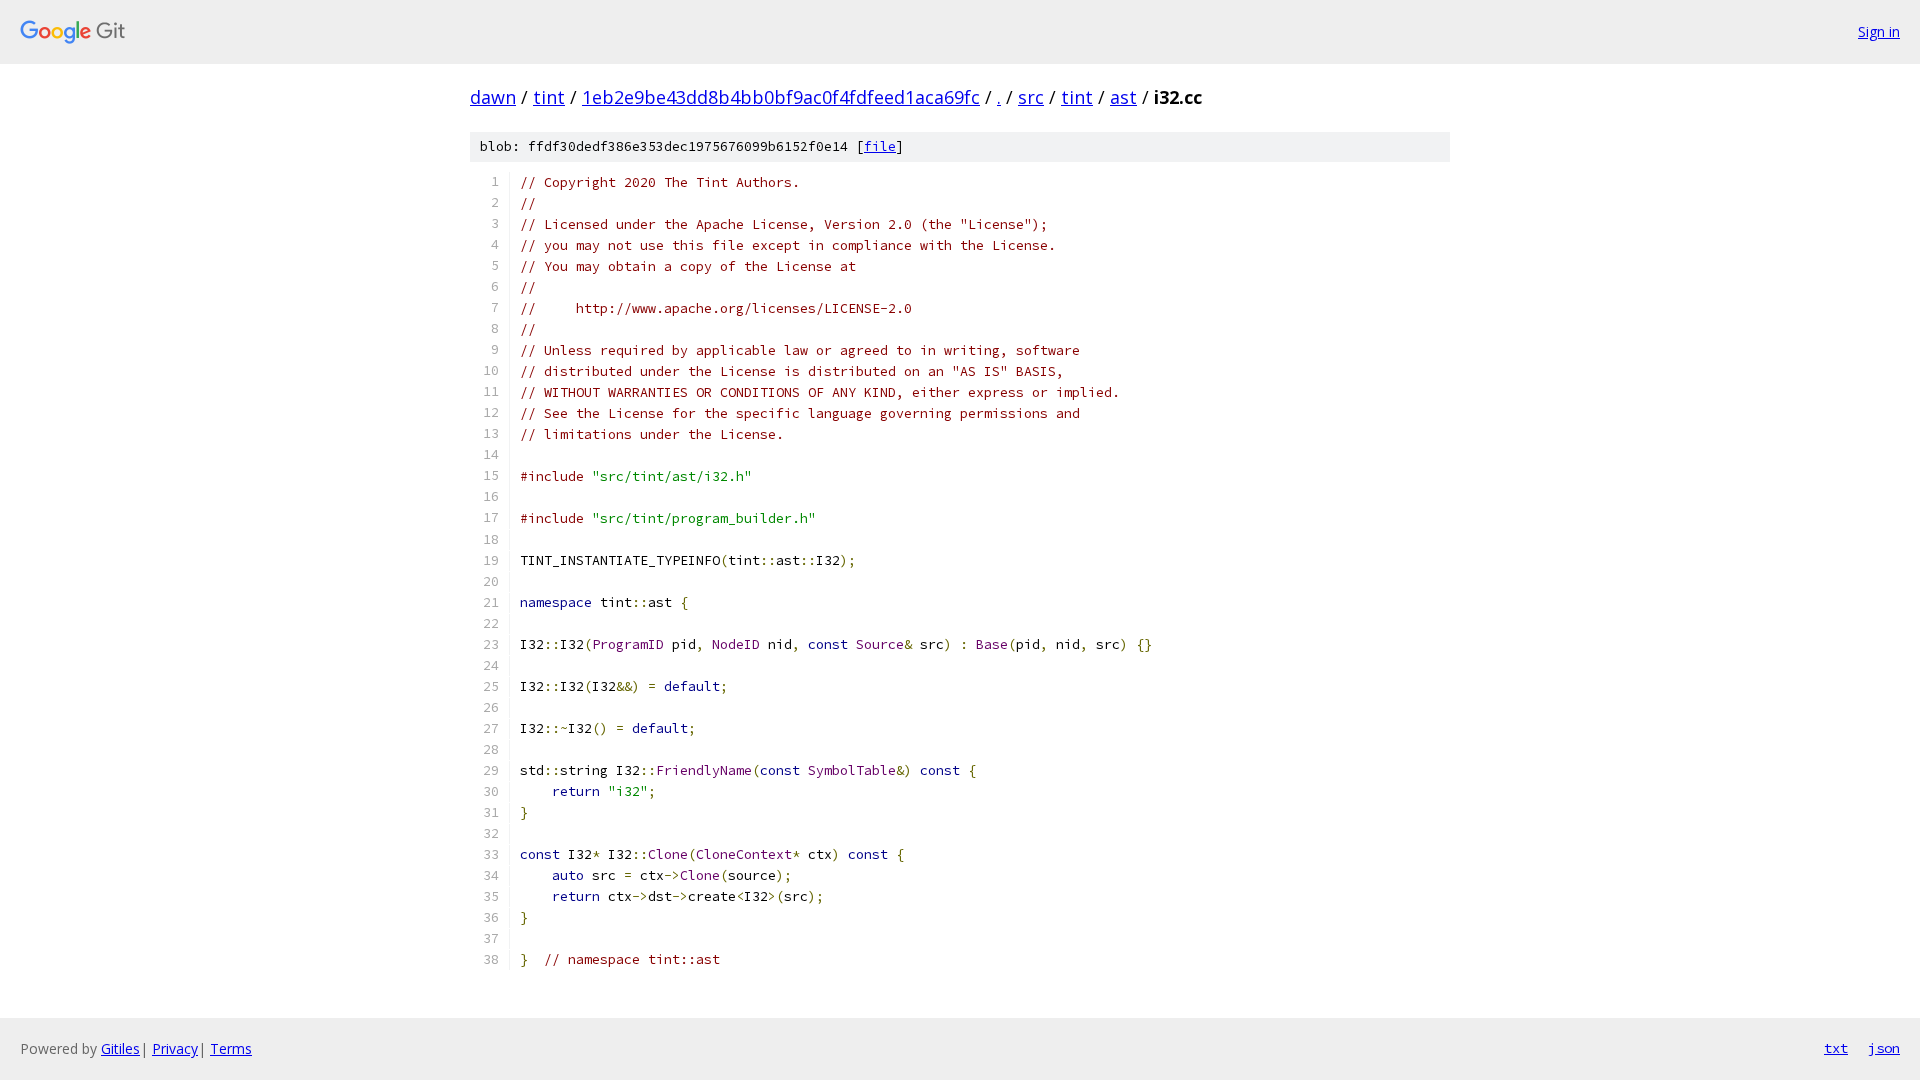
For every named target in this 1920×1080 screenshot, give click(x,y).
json (1884, 1048)
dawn (493, 97)
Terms (231, 1048)
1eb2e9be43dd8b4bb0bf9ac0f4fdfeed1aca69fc (781, 97)
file (880, 146)
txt (1836, 1048)
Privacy (175, 1048)
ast (1123, 97)
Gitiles (120, 1048)
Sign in (1879, 31)
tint (549, 97)
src (1031, 97)
